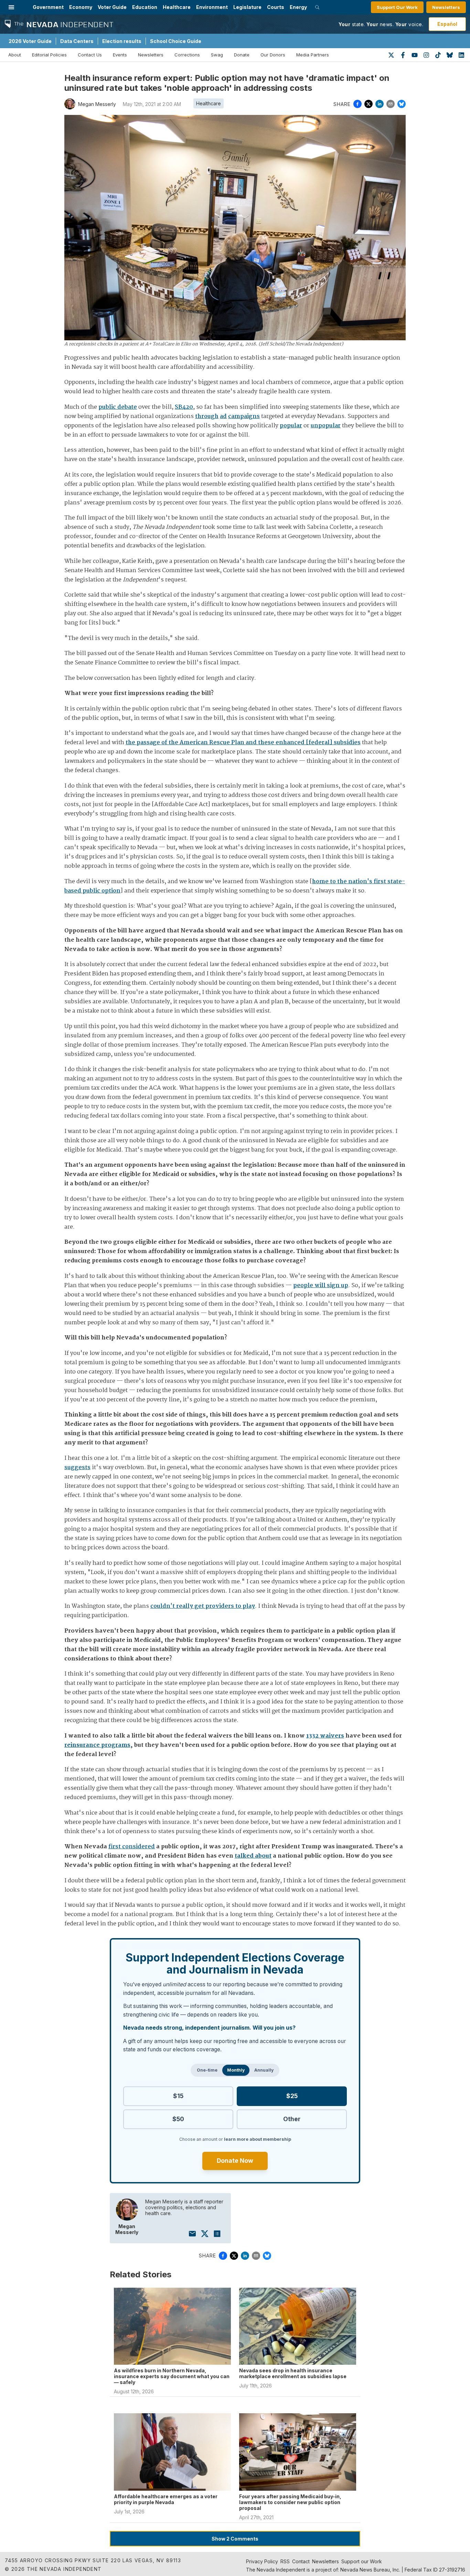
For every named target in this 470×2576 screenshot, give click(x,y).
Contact (301, 2561)
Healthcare (177, 7)
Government (48, 7)
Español (447, 24)
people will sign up (321, 1286)
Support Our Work (397, 7)
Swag (217, 55)
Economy (81, 7)
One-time (207, 2070)
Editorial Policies (49, 55)
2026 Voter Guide (30, 41)
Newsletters (446, 7)
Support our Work (362, 2561)
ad (223, 416)
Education (145, 7)
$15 (178, 2096)
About (15, 55)
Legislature (247, 7)
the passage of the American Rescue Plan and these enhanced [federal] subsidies (243, 743)
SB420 (184, 407)
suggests (77, 1468)
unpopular (326, 426)
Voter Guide (112, 7)
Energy (298, 7)
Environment (212, 7)
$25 (292, 2096)
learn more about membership (258, 2139)
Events (120, 55)
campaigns (244, 416)
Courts (276, 7)
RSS (285, 2561)
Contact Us (90, 55)
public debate (118, 407)
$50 (178, 2119)
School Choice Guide (176, 41)
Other (292, 2119)
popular (291, 426)
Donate (242, 55)
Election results (122, 41)
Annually (264, 2070)
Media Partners (313, 55)
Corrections (187, 55)
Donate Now (235, 2161)
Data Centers (77, 41)
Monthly (236, 2070)
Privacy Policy (262, 2561)
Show (235, 2539)
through (207, 416)
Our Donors (273, 55)
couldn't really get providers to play (203, 1606)
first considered (132, 1847)
